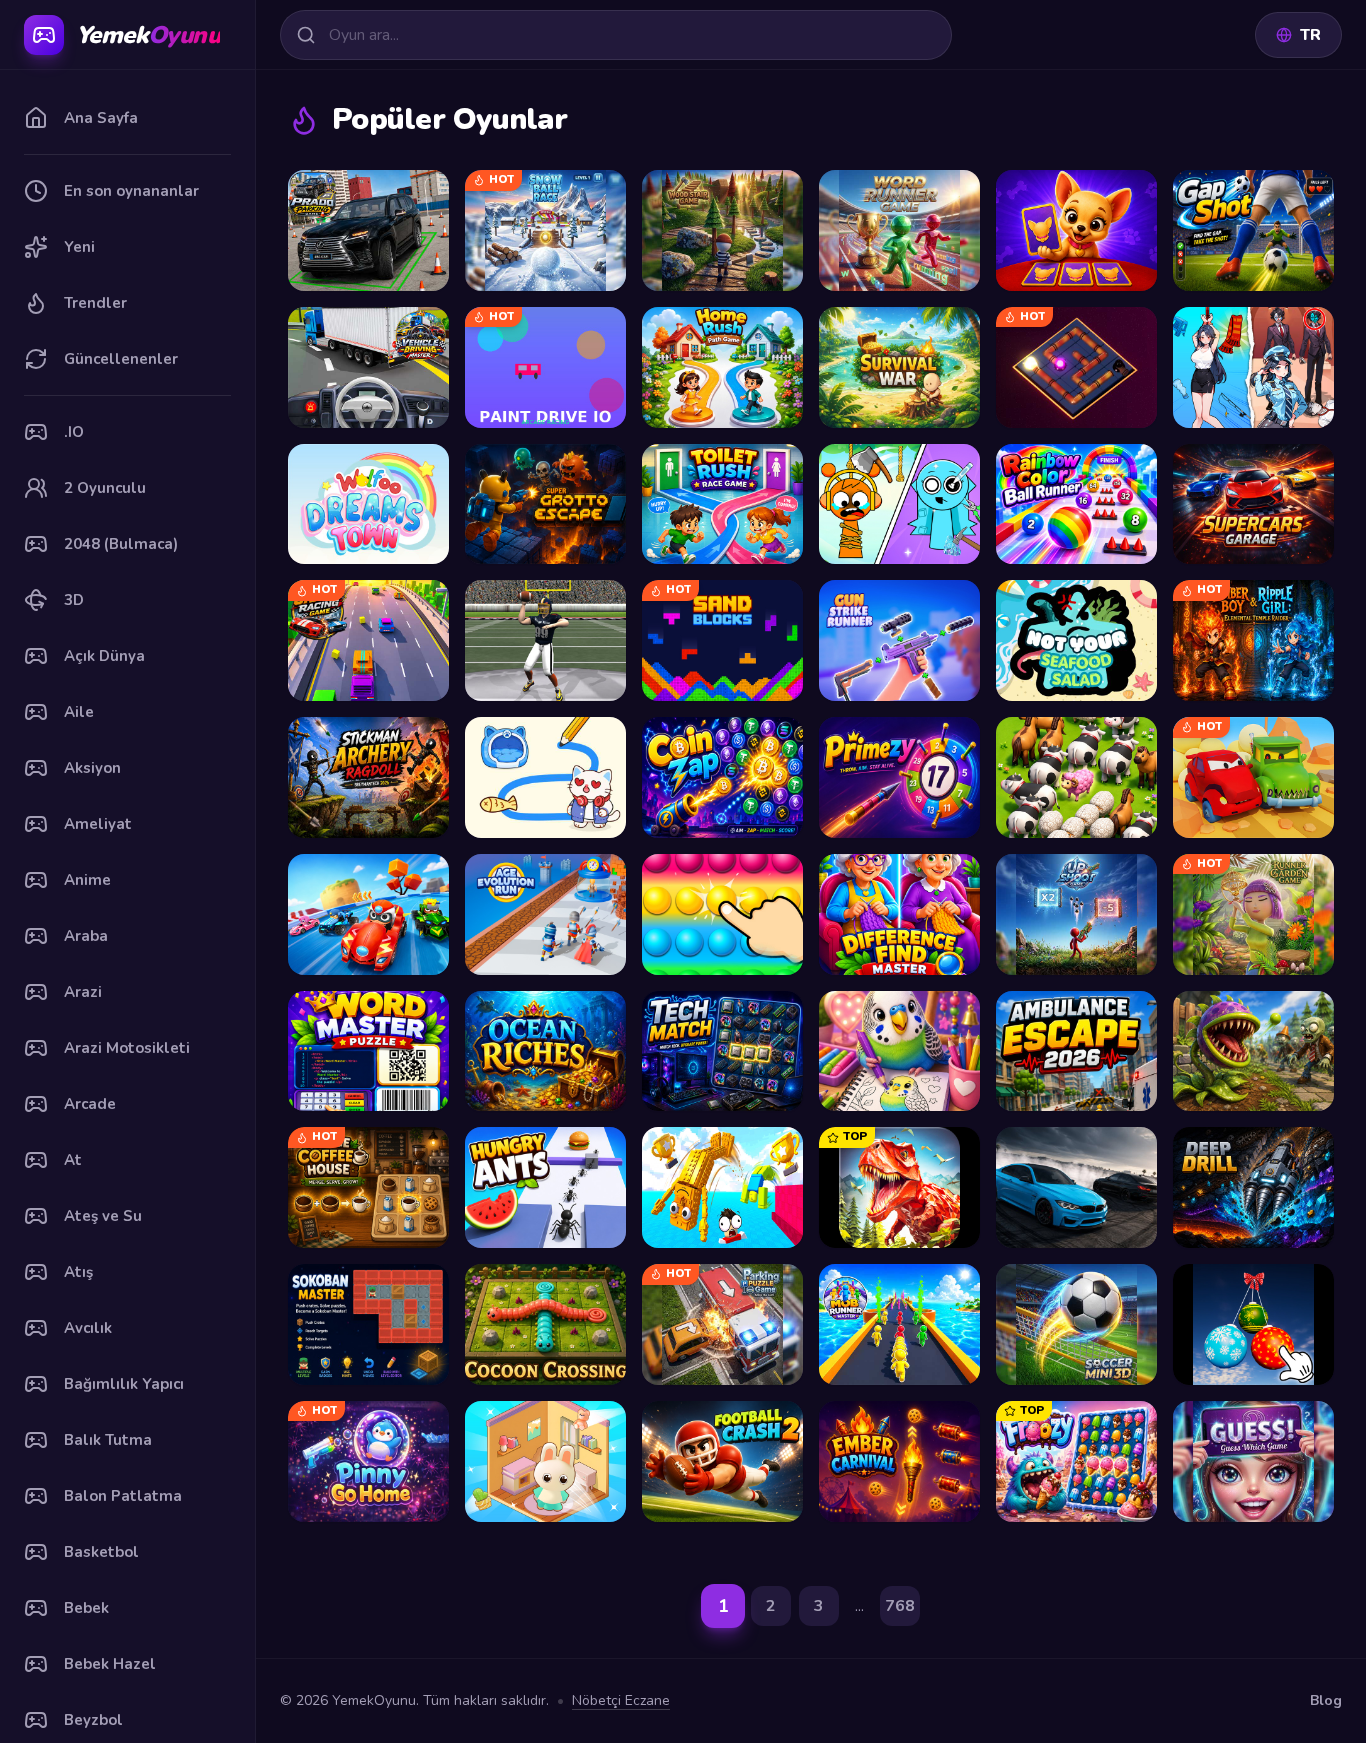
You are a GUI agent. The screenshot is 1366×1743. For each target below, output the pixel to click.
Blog (1326, 1700)
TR (1310, 35)
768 (900, 1606)
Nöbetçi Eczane (621, 1700)
